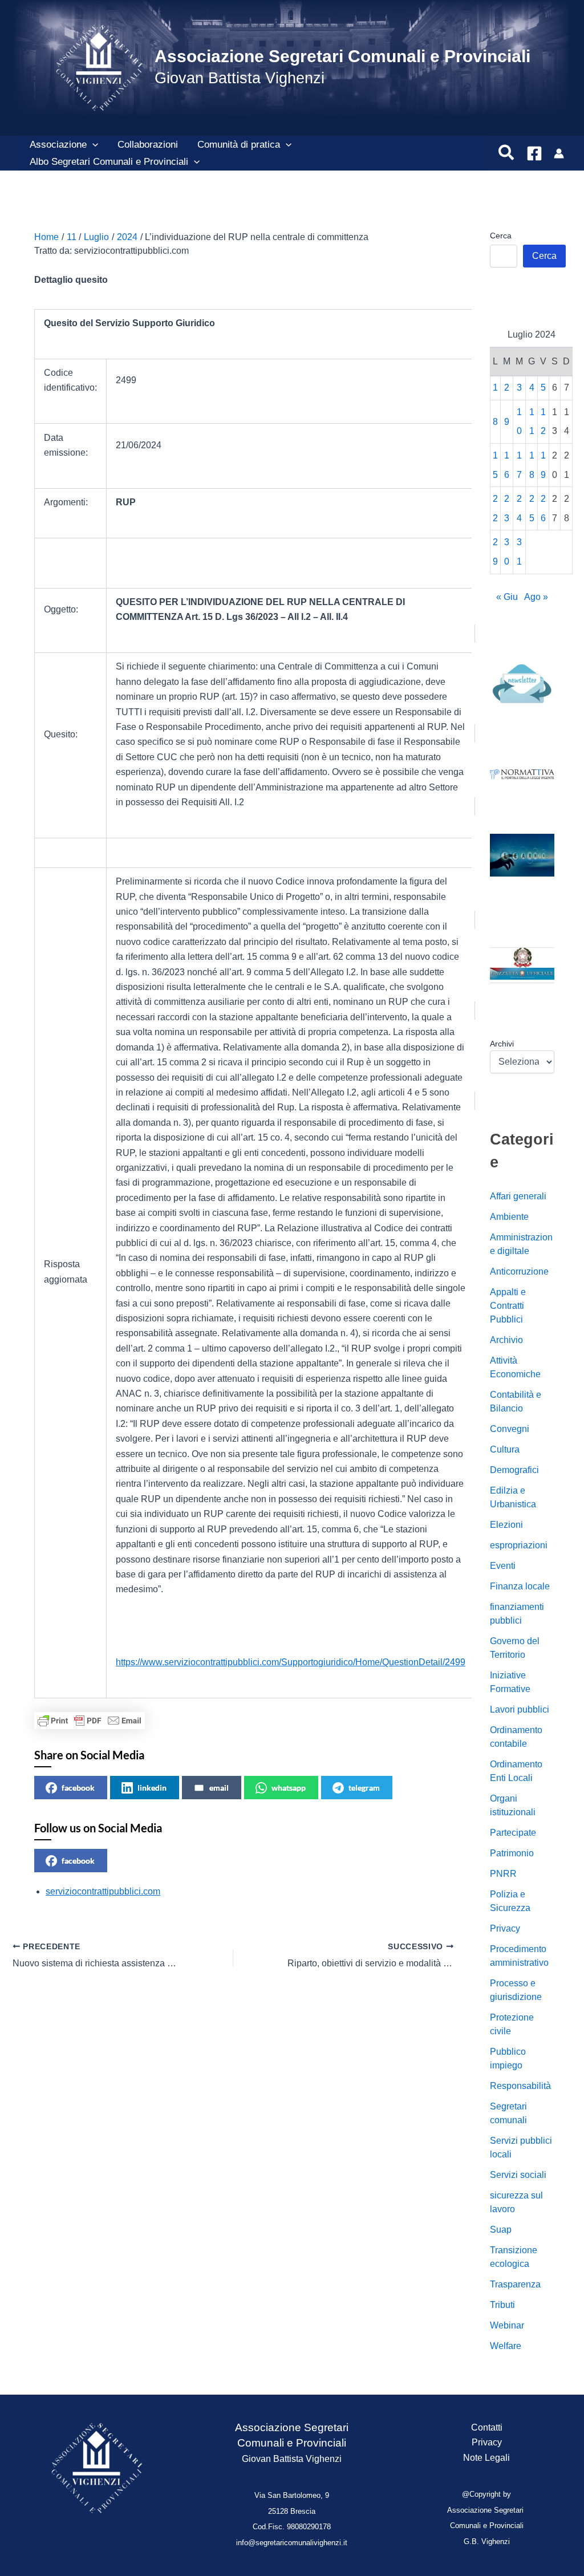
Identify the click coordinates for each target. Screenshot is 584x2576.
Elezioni (506, 1525)
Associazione (58, 145)
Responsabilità (520, 2086)
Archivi (502, 1044)
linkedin (152, 1788)
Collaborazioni (148, 145)
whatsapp (289, 1788)
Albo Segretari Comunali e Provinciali (109, 162)
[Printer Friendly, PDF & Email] (90, 1721)
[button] (92, 145)
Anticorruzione (519, 1271)
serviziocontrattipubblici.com (103, 1891)
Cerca (501, 236)
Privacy (505, 1928)
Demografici (514, 1470)
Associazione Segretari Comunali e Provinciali (342, 56)
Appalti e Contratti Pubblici (508, 1306)
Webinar (507, 2325)
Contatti (487, 2427)
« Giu (507, 597)
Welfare (506, 2346)
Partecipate (513, 1833)
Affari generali (518, 1196)
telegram (364, 1788)
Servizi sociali (518, 2175)
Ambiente (509, 1217)
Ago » (536, 597)
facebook (78, 1788)
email (219, 1788)
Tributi (502, 2305)
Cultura (505, 1449)
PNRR (503, 1874)
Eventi (503, 1566)
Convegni (510, 1429)
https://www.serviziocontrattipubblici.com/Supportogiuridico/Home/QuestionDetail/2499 (291, 1662)
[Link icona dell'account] (559, 153)
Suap (501, 2230)
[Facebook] (534, 153)
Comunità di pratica (239, 145)
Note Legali (486, 2458)
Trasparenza (515, 2284)
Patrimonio (512, 1853)
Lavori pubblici (520, 1709)
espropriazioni (519, 1545)
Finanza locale (520, 1586)
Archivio (506, 1340)
